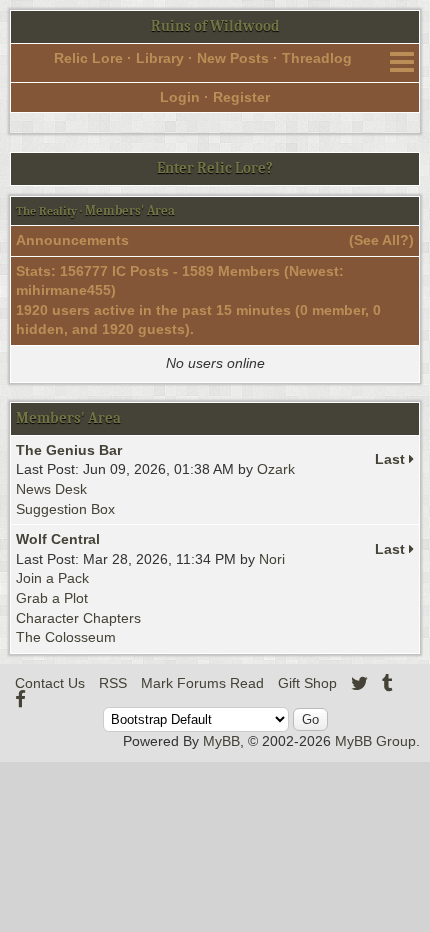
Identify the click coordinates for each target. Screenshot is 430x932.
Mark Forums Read (202, 683)
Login (180, 97)
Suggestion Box (65, 509)
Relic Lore (88, 58)
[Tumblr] (387, 683)
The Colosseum (66, 637)
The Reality (46, 211)
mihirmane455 (63, 290)
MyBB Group (375, 741)
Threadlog (317, 58)
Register (241, 97)
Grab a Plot (52, 598)
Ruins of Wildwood (215, 26)
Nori (272, 559)
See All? (381, 240)
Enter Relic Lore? (215, 168)
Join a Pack (52, 578)
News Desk (51, 489)
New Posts (233, 58)
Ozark (276, 469)
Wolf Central (58, 539)
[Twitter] (359, 683)
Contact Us (50, 683)
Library (160, 58)
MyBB (221, 741)
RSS (113, 683)
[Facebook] (20, 699)
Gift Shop (307, 683)
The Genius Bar (69, 450)
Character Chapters (78, 618)
